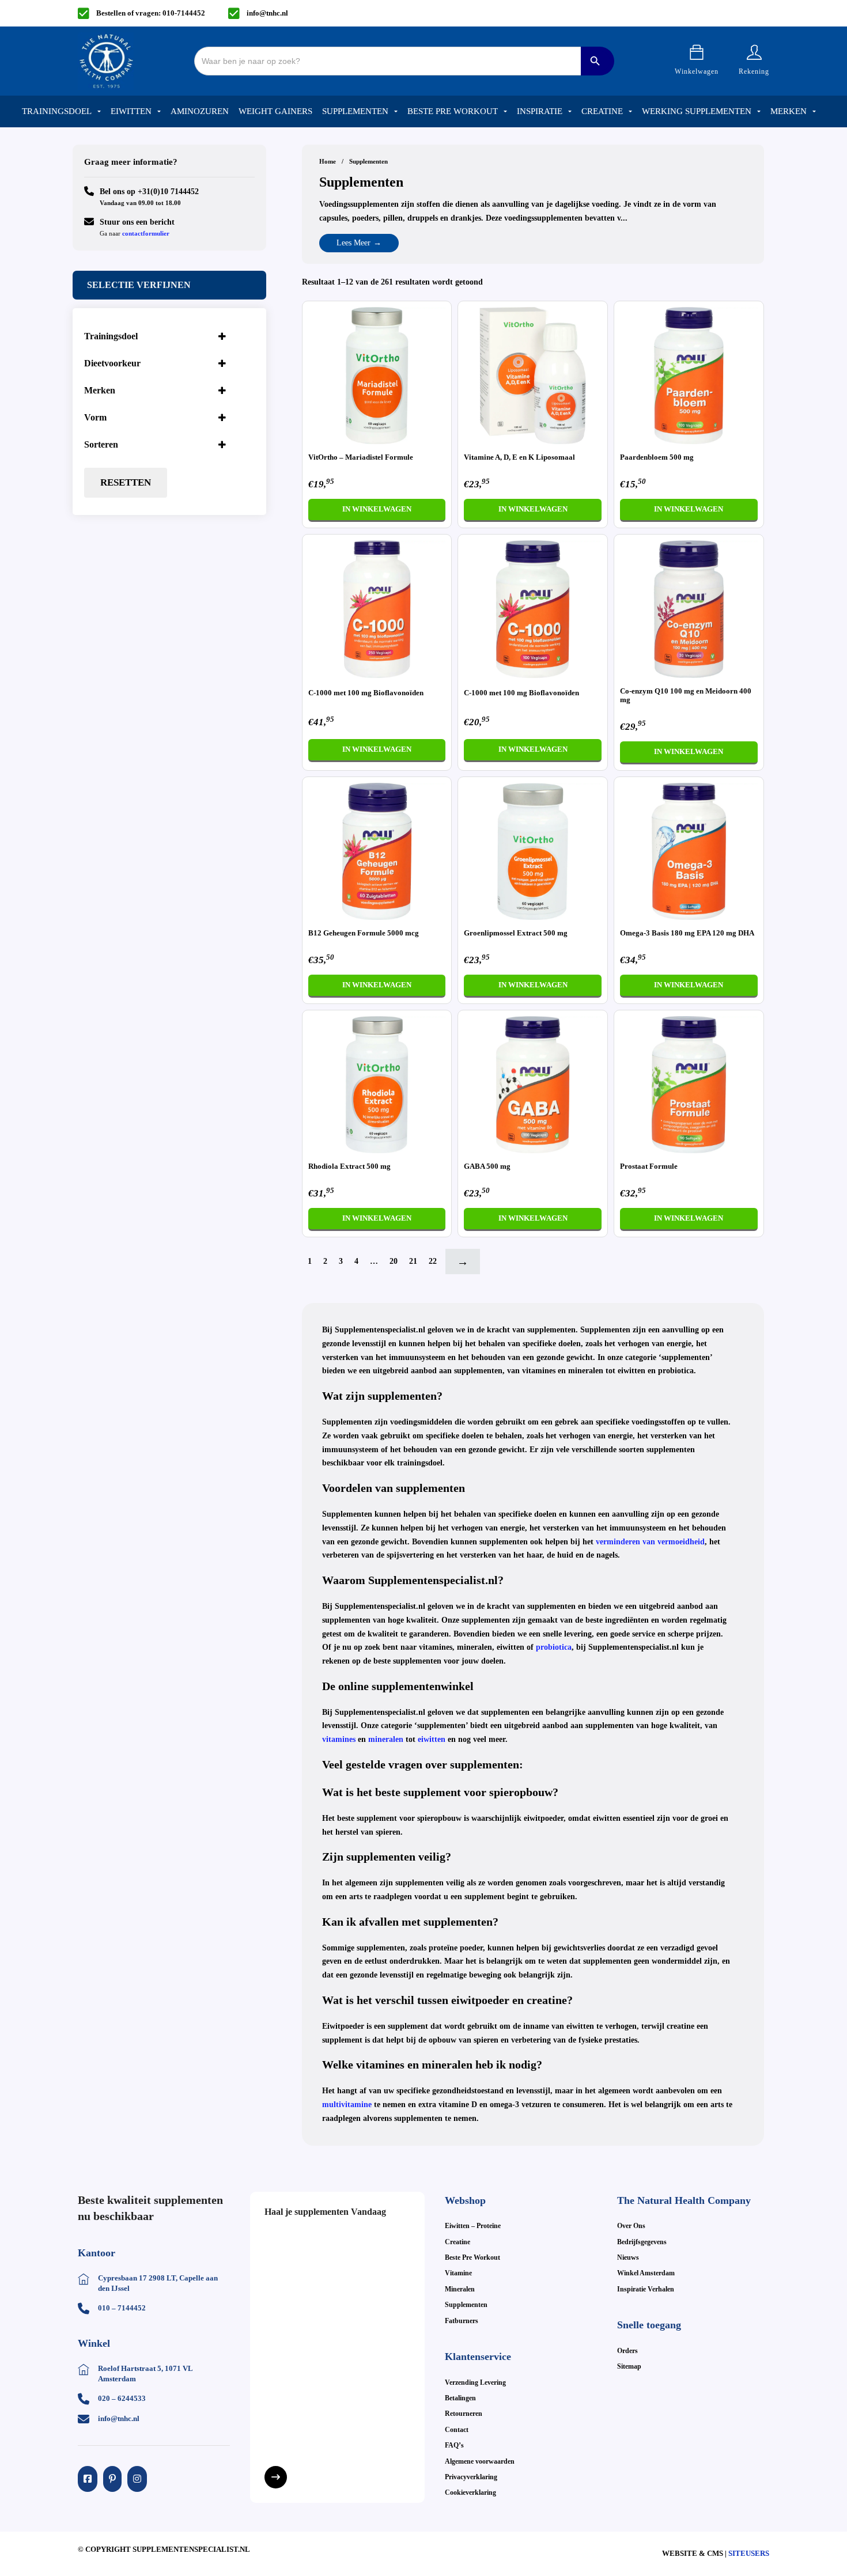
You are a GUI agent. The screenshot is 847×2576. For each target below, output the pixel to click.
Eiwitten (131, 111)
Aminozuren (200, 111)
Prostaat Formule (649, 1166)
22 (433, 1261)
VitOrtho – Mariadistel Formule (361, 457)
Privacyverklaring (471, 2477)
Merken (789, 111)
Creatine (602, 111)
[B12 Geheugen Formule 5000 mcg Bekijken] (377, 851)
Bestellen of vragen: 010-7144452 (151, 13)
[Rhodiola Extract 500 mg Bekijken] (377, 1084)
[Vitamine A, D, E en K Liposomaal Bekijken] (533, 375)
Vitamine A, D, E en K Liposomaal (519, 457)
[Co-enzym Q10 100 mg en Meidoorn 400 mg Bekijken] (689, 608)
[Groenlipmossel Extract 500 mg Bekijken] (533, 851)
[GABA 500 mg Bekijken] (533, 1084)
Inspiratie (540, 111)
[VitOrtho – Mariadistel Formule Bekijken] (377, 375)
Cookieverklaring (470, 2492)
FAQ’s (454, 2445)
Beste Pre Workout (453, 111)
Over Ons (631, 2226)
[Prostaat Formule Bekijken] (689, 1084)
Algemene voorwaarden (480, 2461)
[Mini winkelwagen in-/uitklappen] (697, 52)
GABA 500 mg (487, 1166)
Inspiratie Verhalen (646, 2289)
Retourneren (464, 2414)
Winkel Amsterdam (646, 2273)
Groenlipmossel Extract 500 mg (516, 933)
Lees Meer (353, 243)
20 (394, 1261)
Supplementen (355, 111)
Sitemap (629, 2366)
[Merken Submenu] (814, 112)
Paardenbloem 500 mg (657, 457)
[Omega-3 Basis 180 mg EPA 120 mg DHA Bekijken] (689, 851)
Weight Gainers (275, 111)
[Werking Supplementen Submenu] (759, 112)
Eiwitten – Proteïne (473, 2226)
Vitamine (458, 2273)
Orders (627, 2351)
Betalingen (460, 2398)
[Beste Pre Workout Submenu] (505, 112)
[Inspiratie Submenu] (570, 112)
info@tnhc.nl (267, 13)
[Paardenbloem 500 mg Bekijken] (689, 375)
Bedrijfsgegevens (642, 2242)
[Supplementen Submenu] (396, 112)
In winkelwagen (377, 509)
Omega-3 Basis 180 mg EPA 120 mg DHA (687, 933)
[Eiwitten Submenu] (159, 112)
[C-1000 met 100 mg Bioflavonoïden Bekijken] (377, 608)
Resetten (126, 482)
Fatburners (462, 2321)
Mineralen (460, 2289)
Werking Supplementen (697, 111)
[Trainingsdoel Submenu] (99, 112)
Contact (457, 2430)
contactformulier (146, 233)
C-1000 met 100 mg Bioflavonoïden (366, 693)
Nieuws (628, 2257)
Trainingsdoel (57, 111)
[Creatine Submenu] (630, 112)
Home (328, 161)
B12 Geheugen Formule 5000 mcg (364, 933)
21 (413, 1261)
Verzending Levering (475, 2382)
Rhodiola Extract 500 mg (349, 1166)
